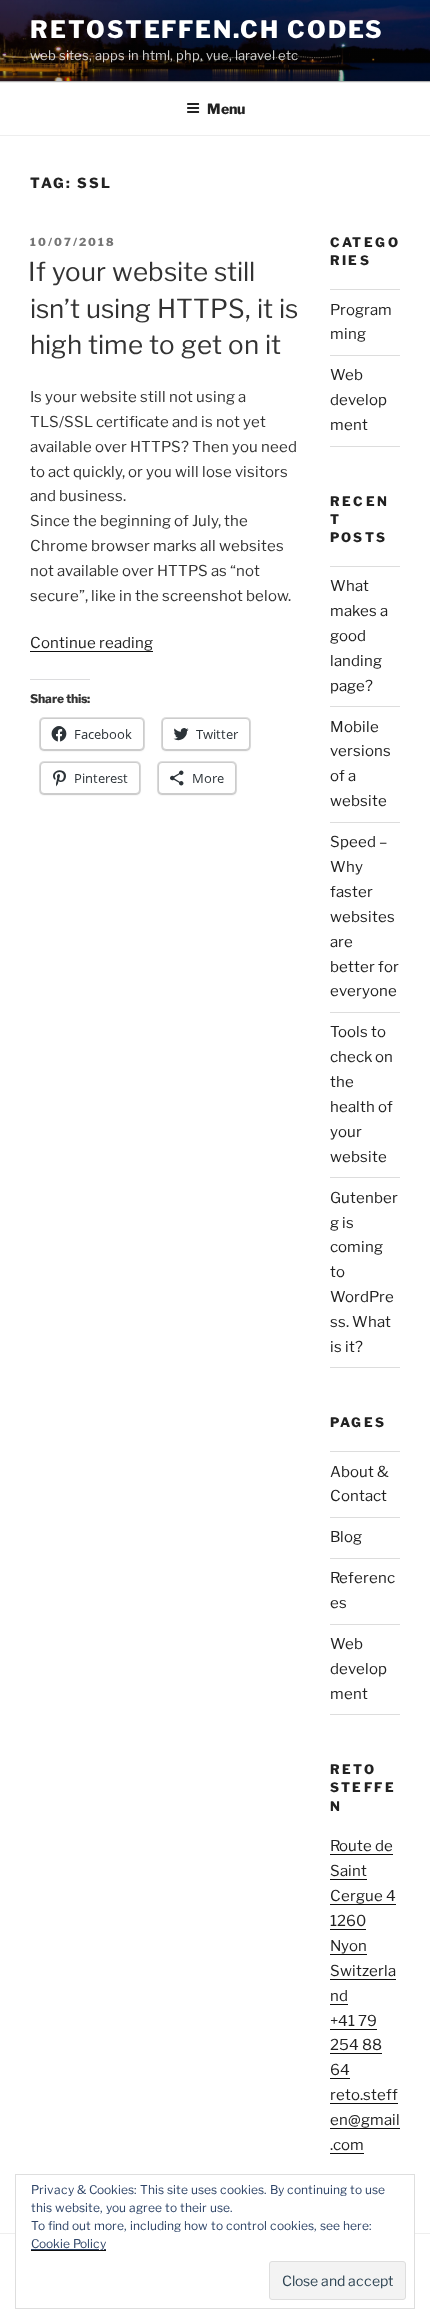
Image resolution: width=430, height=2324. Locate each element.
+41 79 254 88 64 (356, 2046)
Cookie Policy (68, 2243)
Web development (358, 400)
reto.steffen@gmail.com (365, 2120)
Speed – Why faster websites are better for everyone (364, 916)
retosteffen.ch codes (207, 29)
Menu (226, 108)
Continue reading (91, 643)
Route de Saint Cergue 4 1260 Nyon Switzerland (363, 1920)
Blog (346, 1537)
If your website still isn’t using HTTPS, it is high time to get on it (163, 308)
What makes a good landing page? (359, 636)
